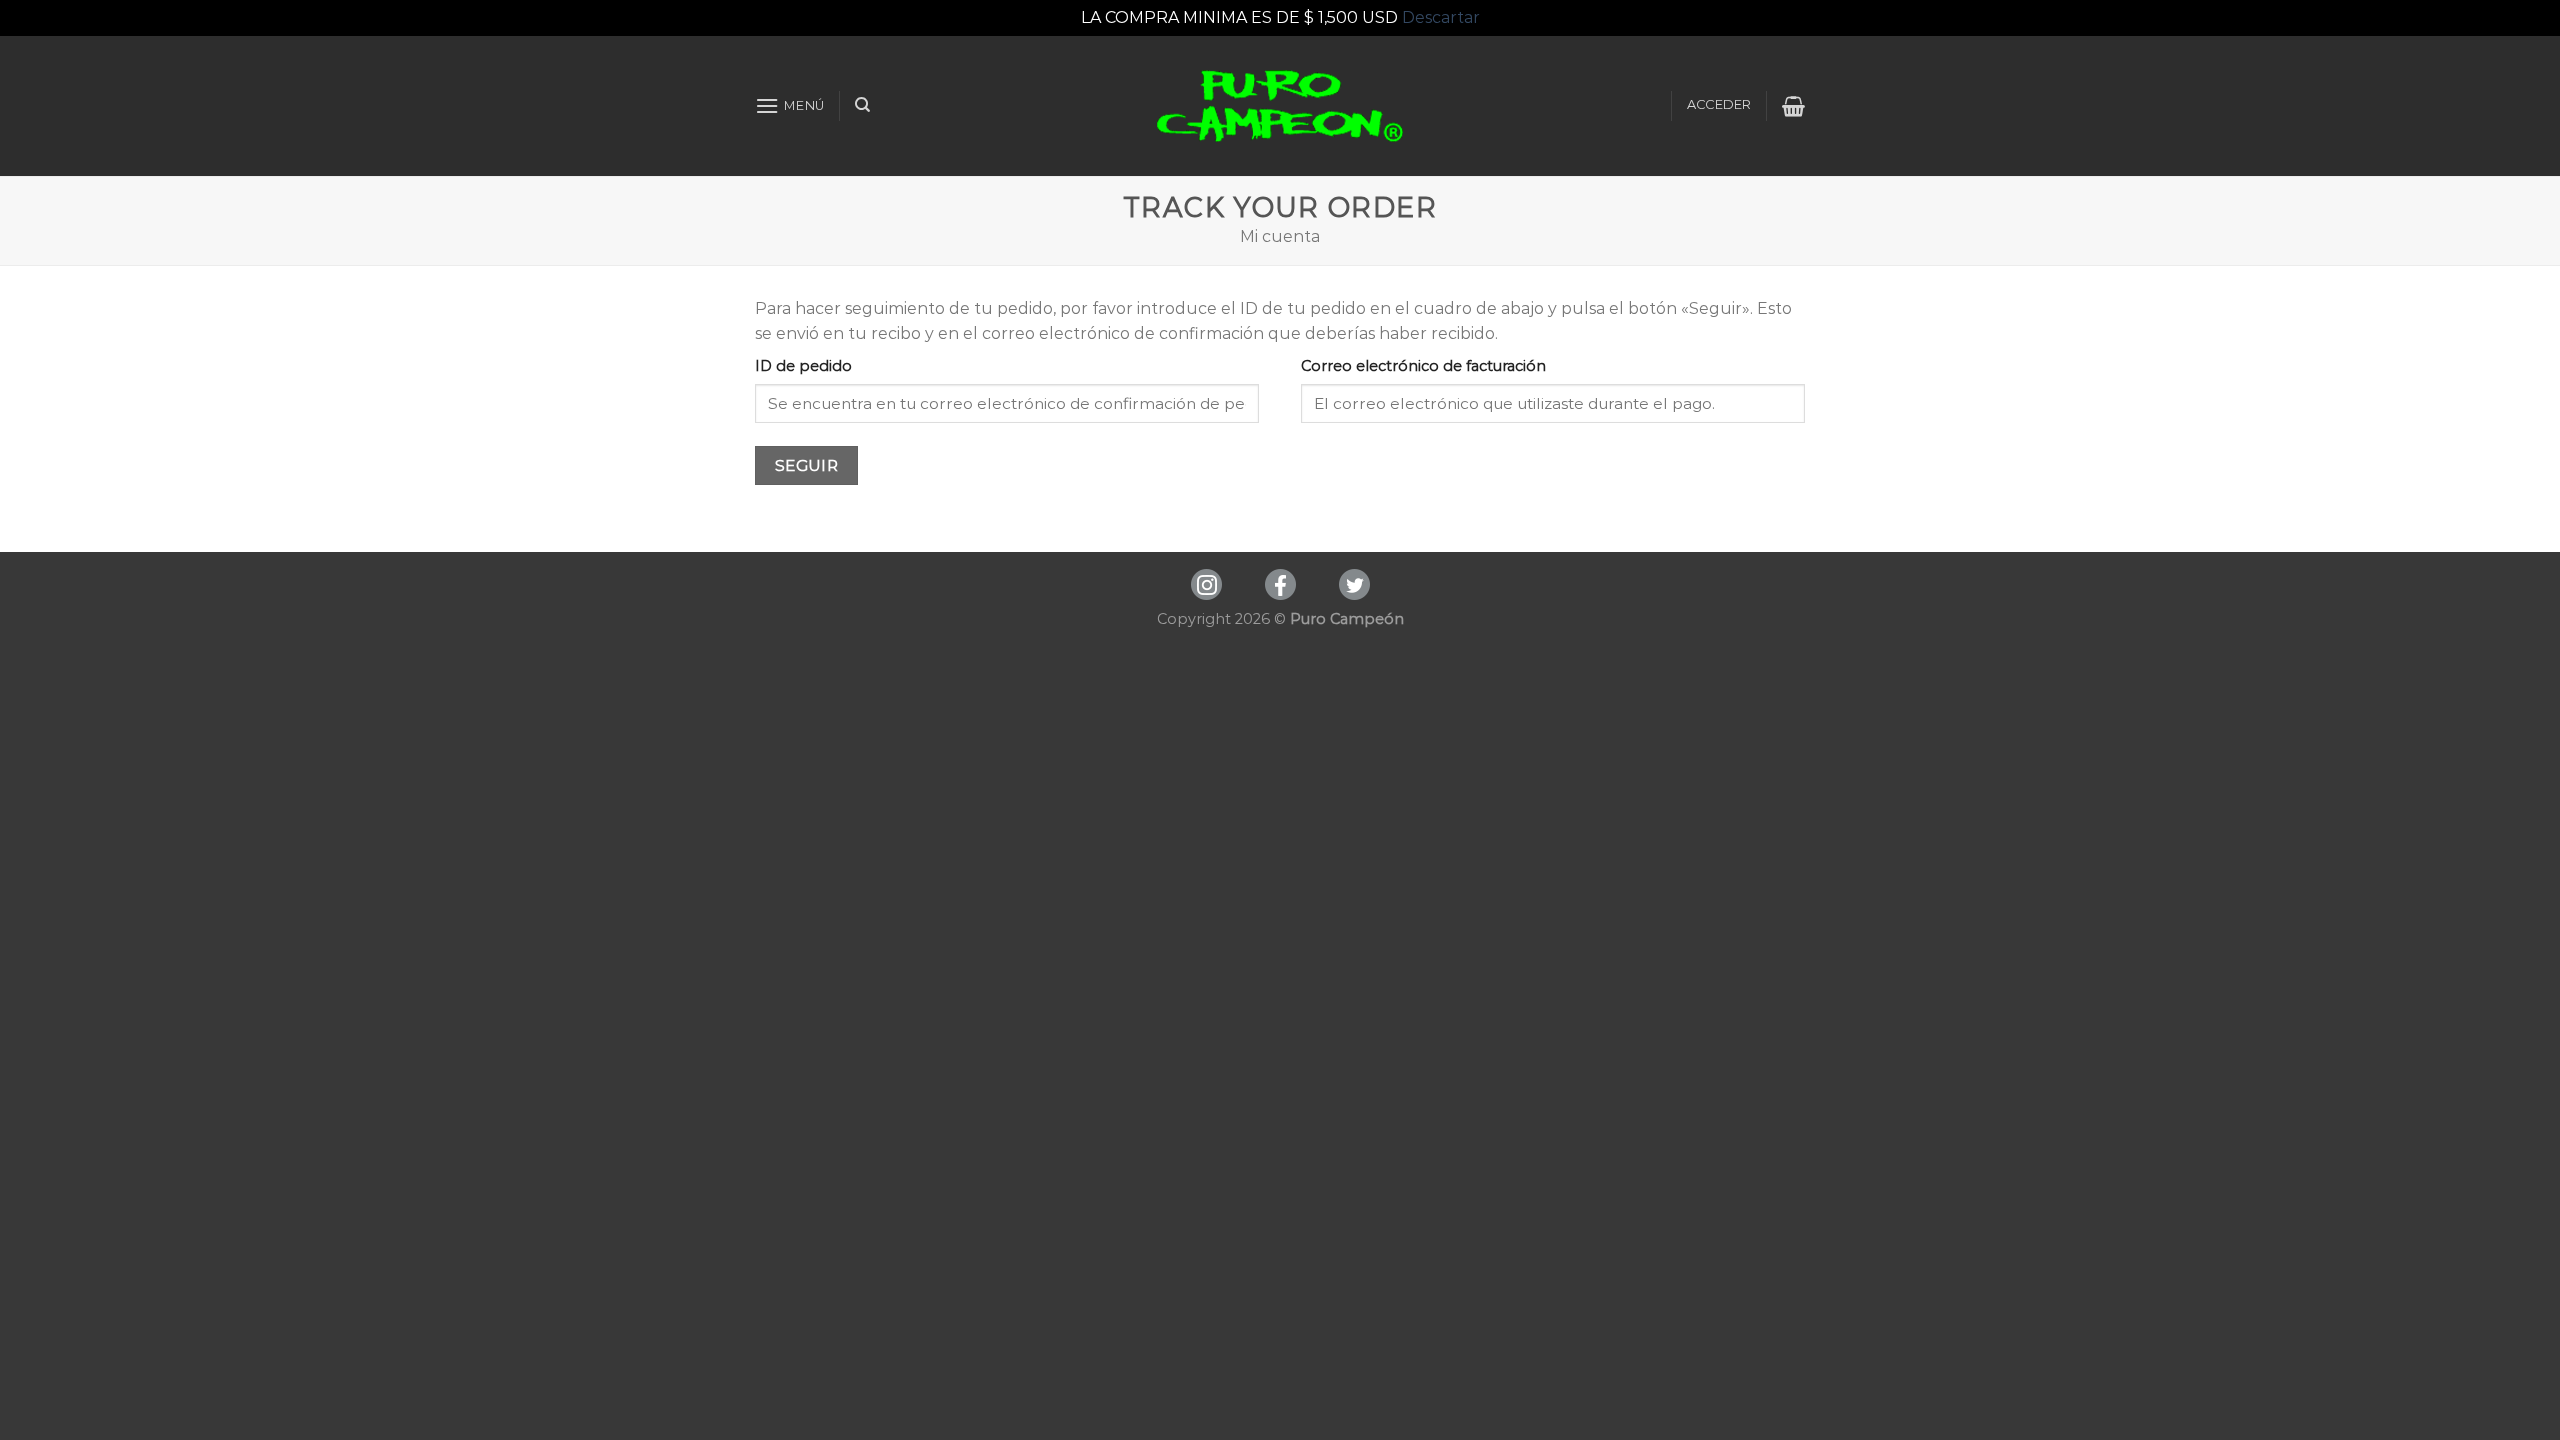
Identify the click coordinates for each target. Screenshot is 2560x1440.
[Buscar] (862, 105)
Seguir (807, 465)
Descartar (1441, 17)
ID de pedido (803, 366)
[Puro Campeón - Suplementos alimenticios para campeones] (1280, 106)
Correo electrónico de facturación (1423, 366)
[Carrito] (1793, 106)
